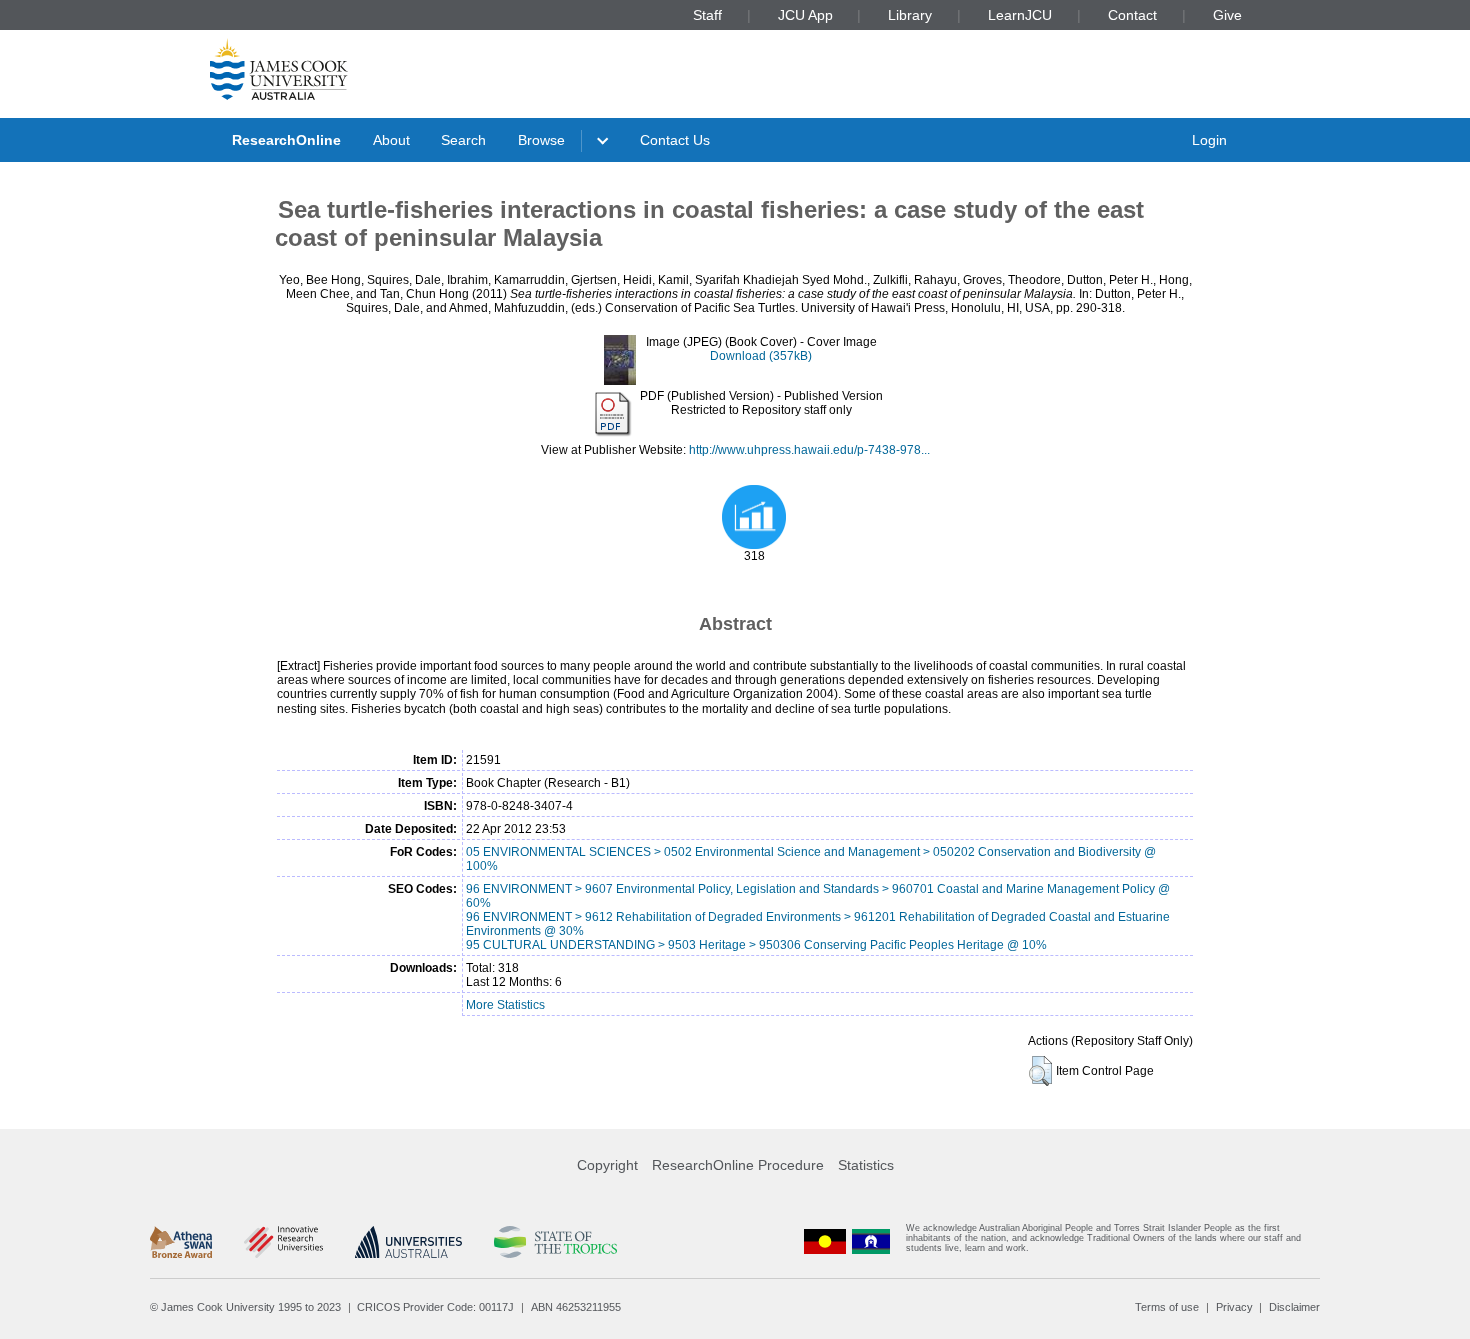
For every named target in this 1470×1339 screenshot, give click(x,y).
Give (1227, 15)
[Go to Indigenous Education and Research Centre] (825, 1242)
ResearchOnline (286, 140)
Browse (541, 140)
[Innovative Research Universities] (283, 1242)
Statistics (866, 1165)
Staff (707, 15)
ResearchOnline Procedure (738, 1165)
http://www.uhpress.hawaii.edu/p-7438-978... (809, 450)
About (391, 140)
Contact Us (675, 140)
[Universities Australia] (408, 1242)
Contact (1132, 15)
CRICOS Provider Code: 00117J (435, 1307)
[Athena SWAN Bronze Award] (181, 1242)
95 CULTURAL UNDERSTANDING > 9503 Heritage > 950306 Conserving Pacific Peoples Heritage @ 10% (756, 945)
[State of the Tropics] (555, 1242)
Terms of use (1167, 1307)
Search (463, 140)
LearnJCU (1020, 15)
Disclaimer (1294, 1307)
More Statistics (505, 1005)
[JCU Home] (279, 69)
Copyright (607, 1165)
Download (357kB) (761, 356)
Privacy (1234, 1307)
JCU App (805, 15)
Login (1209, 140)
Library (910, 15)
